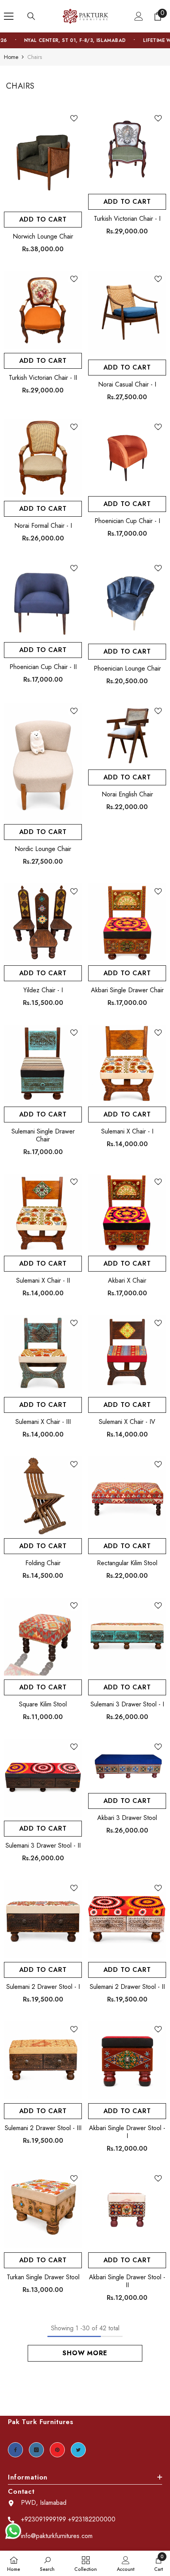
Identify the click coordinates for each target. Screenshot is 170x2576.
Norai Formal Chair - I (43, 526)
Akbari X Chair (127, 1281)
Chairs (35, 57)
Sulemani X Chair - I (127, 1132)
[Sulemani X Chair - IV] (127, 1354)
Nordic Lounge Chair (43, 849)
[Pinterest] (57, 2450)
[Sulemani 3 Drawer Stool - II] (43, 1778)
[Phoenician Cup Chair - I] (127, 456)
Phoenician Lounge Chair (127, 669)
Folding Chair (43, 1563)
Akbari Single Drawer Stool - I (127, 2132)
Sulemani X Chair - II (43, 1281)
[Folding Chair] (43, 1495)
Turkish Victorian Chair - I (127, 219)
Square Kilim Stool (43, 1704)
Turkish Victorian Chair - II (43, 378)
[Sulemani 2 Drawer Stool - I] (43, 1919)
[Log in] (139, 16)
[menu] (9, 16)
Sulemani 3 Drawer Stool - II (43, 1846)
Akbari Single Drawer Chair (127, 990)
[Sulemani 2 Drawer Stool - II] (127, 1919)
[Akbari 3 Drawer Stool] (127, 1764)
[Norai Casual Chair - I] (127, 313)
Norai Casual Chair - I (127, 385)
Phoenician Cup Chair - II (43, 667)
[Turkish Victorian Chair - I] (127, 150)
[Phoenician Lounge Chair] (127, 600)
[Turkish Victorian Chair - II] (43, 310)
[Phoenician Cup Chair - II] (43, 599)
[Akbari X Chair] (127, 1213)
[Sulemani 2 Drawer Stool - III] (43, 2060)
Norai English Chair (127, 794)
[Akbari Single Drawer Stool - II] (127, 2209)
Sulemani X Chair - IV (127, 1422)
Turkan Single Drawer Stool (43, 2277)
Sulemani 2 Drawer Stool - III (43, 2128)
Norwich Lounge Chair (43, 237)
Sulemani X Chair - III (43, 1422)
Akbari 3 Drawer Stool (127, 1818)
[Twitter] (78, 2450)
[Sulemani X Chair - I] (127, 1064)
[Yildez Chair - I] (43, 922)
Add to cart (43, 219)
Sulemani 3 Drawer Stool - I (127, 1704)
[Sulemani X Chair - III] (43, 1354)
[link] (47, 2563)
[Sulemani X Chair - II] (43, 1213)
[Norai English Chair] (127, 734)
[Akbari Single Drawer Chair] (127, 922)
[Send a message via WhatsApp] (13, 2531)
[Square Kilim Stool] (43, 1637)
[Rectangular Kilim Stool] (127, 1495)
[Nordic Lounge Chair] (43, 762)
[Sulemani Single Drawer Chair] (43, 1064)
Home (11, 57)
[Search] (31, 16)
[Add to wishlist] (74, 118)
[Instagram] (36, 2450)
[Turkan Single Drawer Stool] (43, 2209)
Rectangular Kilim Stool (127, 1563)
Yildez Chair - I (43, 990)
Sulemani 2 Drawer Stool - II (127, 1987)
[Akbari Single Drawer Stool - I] (127, 2060)
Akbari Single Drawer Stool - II (127, 2281)
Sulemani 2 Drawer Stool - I (43, 1987)
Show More (85, 2353)
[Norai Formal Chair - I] (43, 458)
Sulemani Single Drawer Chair (43, 1135)
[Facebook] (15, 2450)
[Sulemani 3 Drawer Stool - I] (127, 1637)
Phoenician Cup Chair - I (127, 521)
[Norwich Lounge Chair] (43, 159)
